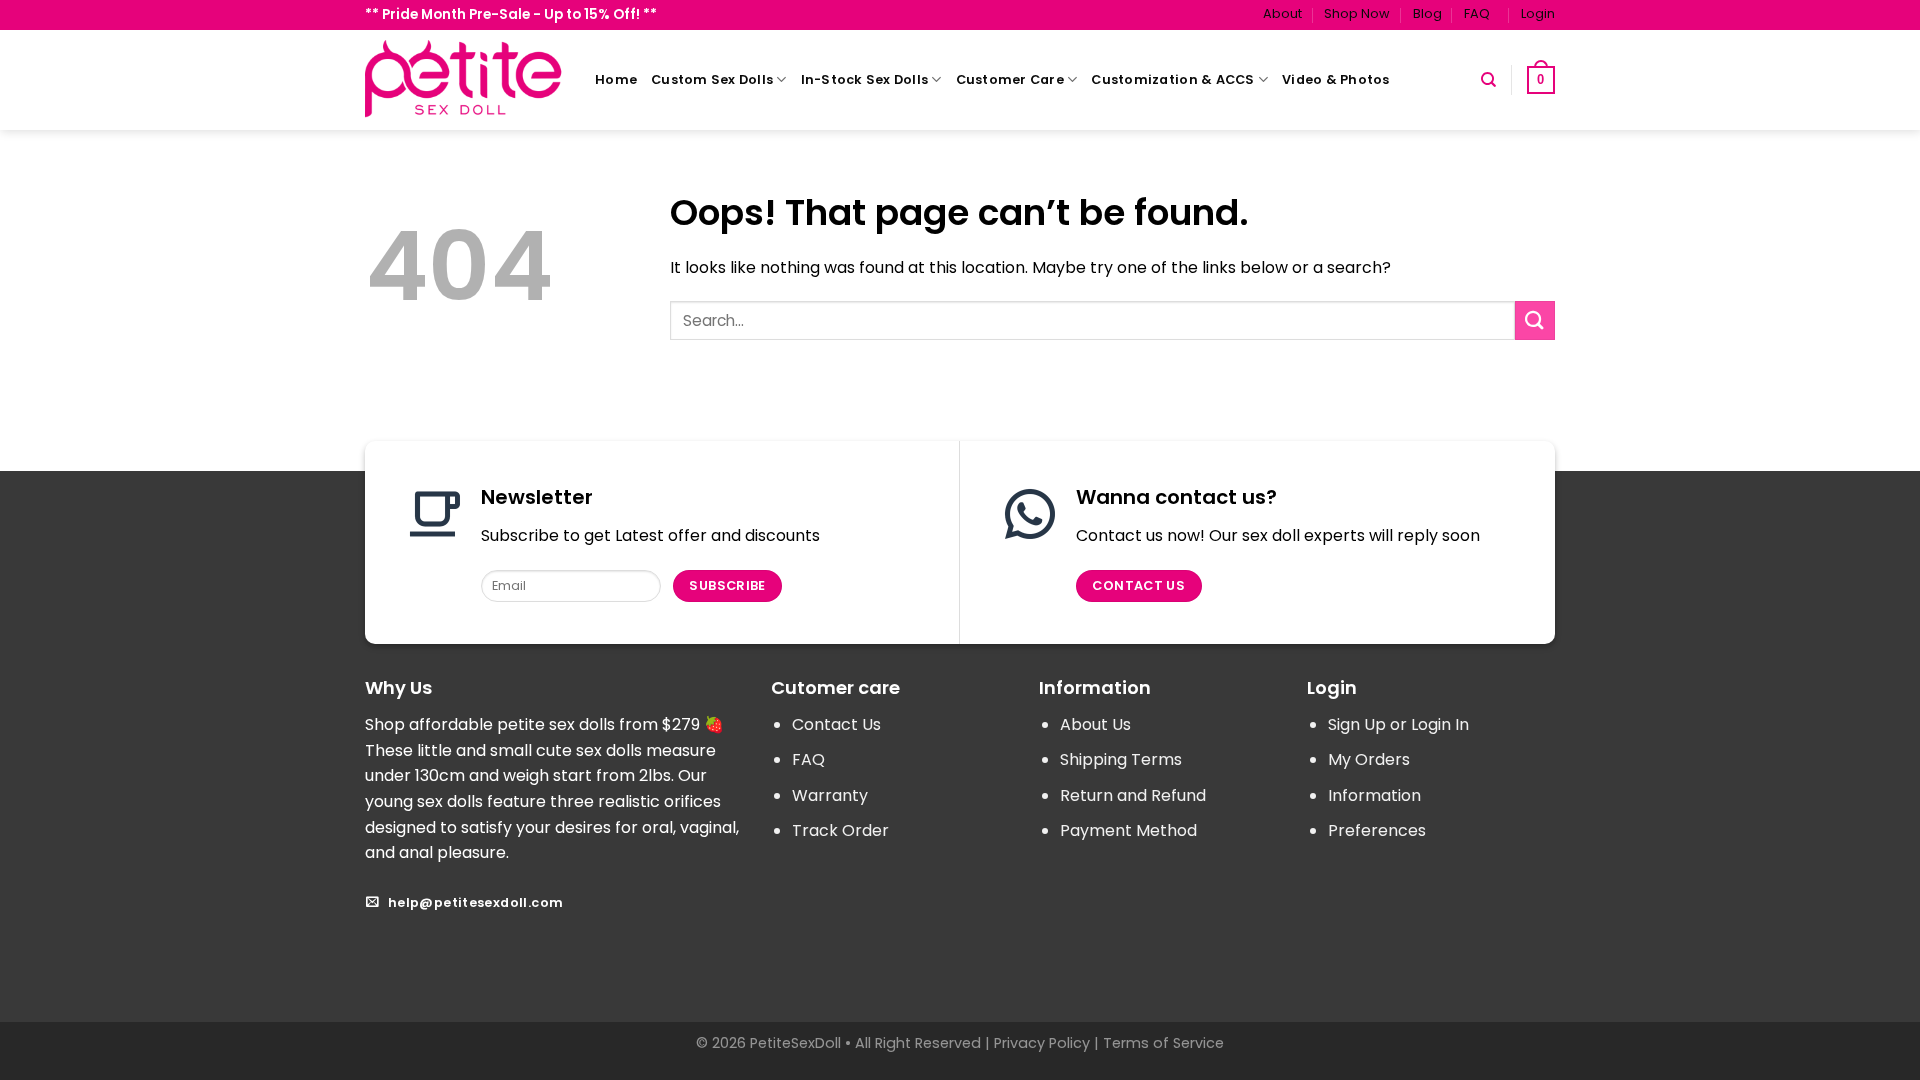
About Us (1095, 724)
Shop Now (1357, 13)
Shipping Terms (1121, 759)
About (1282, 13)
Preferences (1377, 830)
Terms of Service (1163, 1043)
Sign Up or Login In (1398, 724)
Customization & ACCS (1172, 79)
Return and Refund (1133, 795)
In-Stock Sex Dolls (865, 79)
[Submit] (1535, 320)
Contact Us (836, 724)
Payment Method (1128, 830)
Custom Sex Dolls (712, 79)
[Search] (1488, 80)
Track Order (840, 830)
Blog (1427, 13)
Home (616, 79)
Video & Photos (1336, 79)
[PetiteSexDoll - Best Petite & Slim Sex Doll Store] (465, 79)
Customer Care (1010, 79)
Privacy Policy (1042, 1043)
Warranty (830, 795)
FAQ (1477, 13)
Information (1374, 795)
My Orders (1369, 759)
